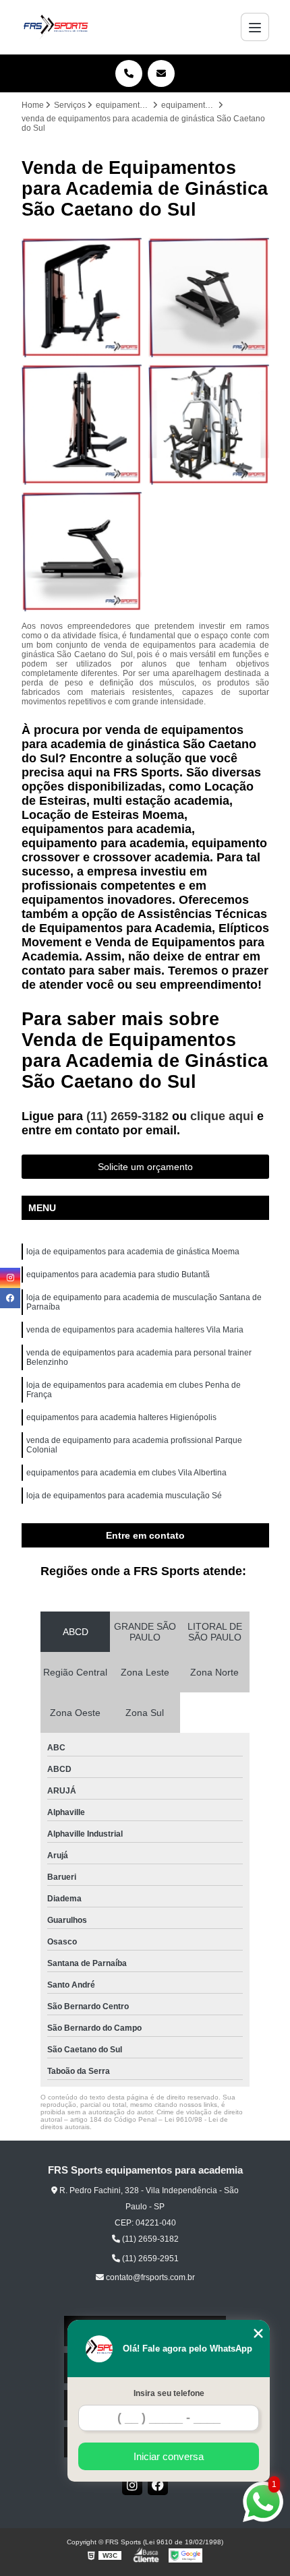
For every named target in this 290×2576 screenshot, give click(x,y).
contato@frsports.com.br (149, 2277)
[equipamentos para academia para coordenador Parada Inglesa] (82, 298)
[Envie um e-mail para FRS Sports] (161, 73)
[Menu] (255, 27)
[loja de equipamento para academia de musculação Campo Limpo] (82, 424)
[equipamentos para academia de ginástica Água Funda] (209, 424)
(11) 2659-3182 (129, 1116)
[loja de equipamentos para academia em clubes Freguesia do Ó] (209, 298)
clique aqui (222, 1116)
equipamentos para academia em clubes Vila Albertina (126, 1473)
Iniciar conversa (169, 2456)
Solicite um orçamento (145, 1167)
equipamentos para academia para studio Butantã (118, 1275)
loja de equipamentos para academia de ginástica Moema (133, 1252)
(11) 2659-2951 (149, 2259)
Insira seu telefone (169, 2393)
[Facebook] (158, 2485)
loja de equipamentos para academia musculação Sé (124, 1496)
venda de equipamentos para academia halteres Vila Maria (135, 1330)
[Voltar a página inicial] (56, 27)
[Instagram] (132, 2485)
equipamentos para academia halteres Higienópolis (121, 1417)
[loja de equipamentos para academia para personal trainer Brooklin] (82, 552)
